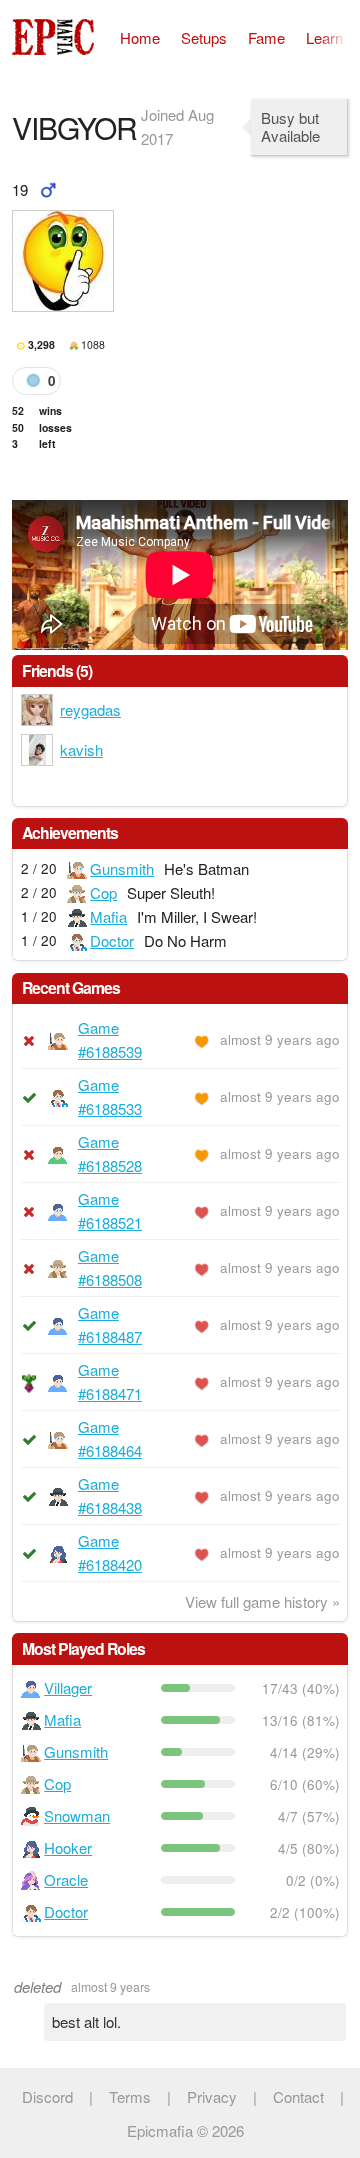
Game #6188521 (110, 1210)
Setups (204, 37)
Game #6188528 (110, 1153)
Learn (324, 37)
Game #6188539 (110, 1039)
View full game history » (262, 1601)
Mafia (108, 916)
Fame (266, 37)
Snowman (77, 1815)
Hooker (68, 1847)
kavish (81, 749)
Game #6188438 (110, 1495)
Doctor (112, 940)
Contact (298, 2096)
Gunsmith (122, 868)
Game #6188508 (110, 1267)
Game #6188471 (110, 1381)
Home (140, 37)
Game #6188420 (110, 1552)
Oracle (66, 1879)
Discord (47, 2096)
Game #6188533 (110, 1096)
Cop (103, 892)
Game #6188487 (110, 1324)
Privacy (212, 2096)
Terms (130, 2096)
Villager (68, 1687)
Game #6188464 (110, 1438)
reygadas (90, 709)
